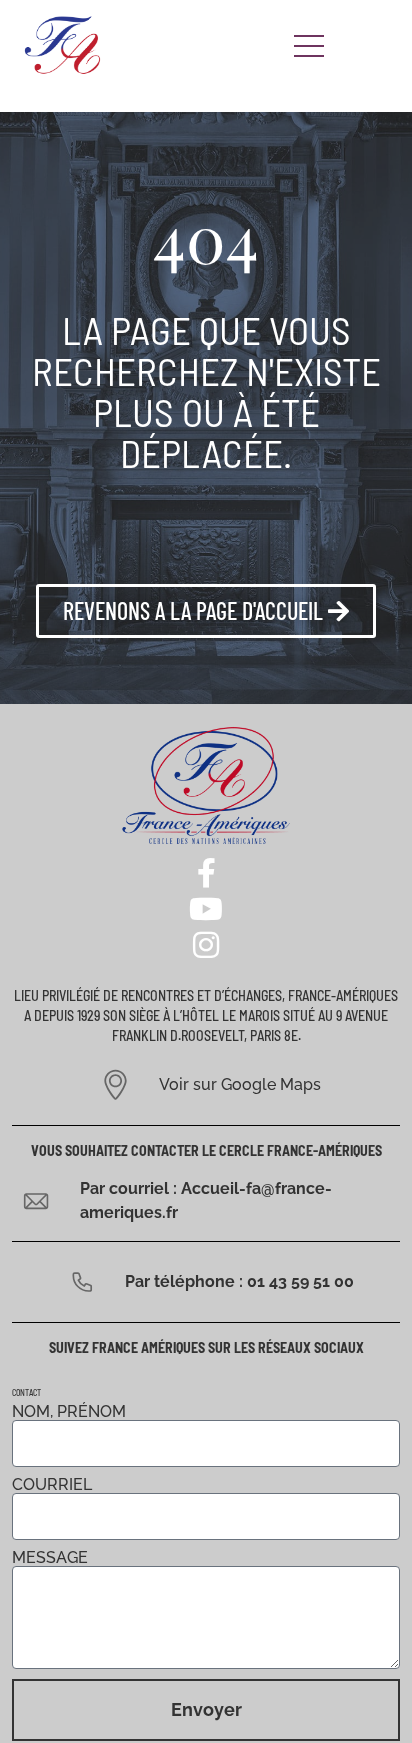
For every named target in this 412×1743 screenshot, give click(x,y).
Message (50, 1558)
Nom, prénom (69, 1412)
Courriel (52, 1485)
